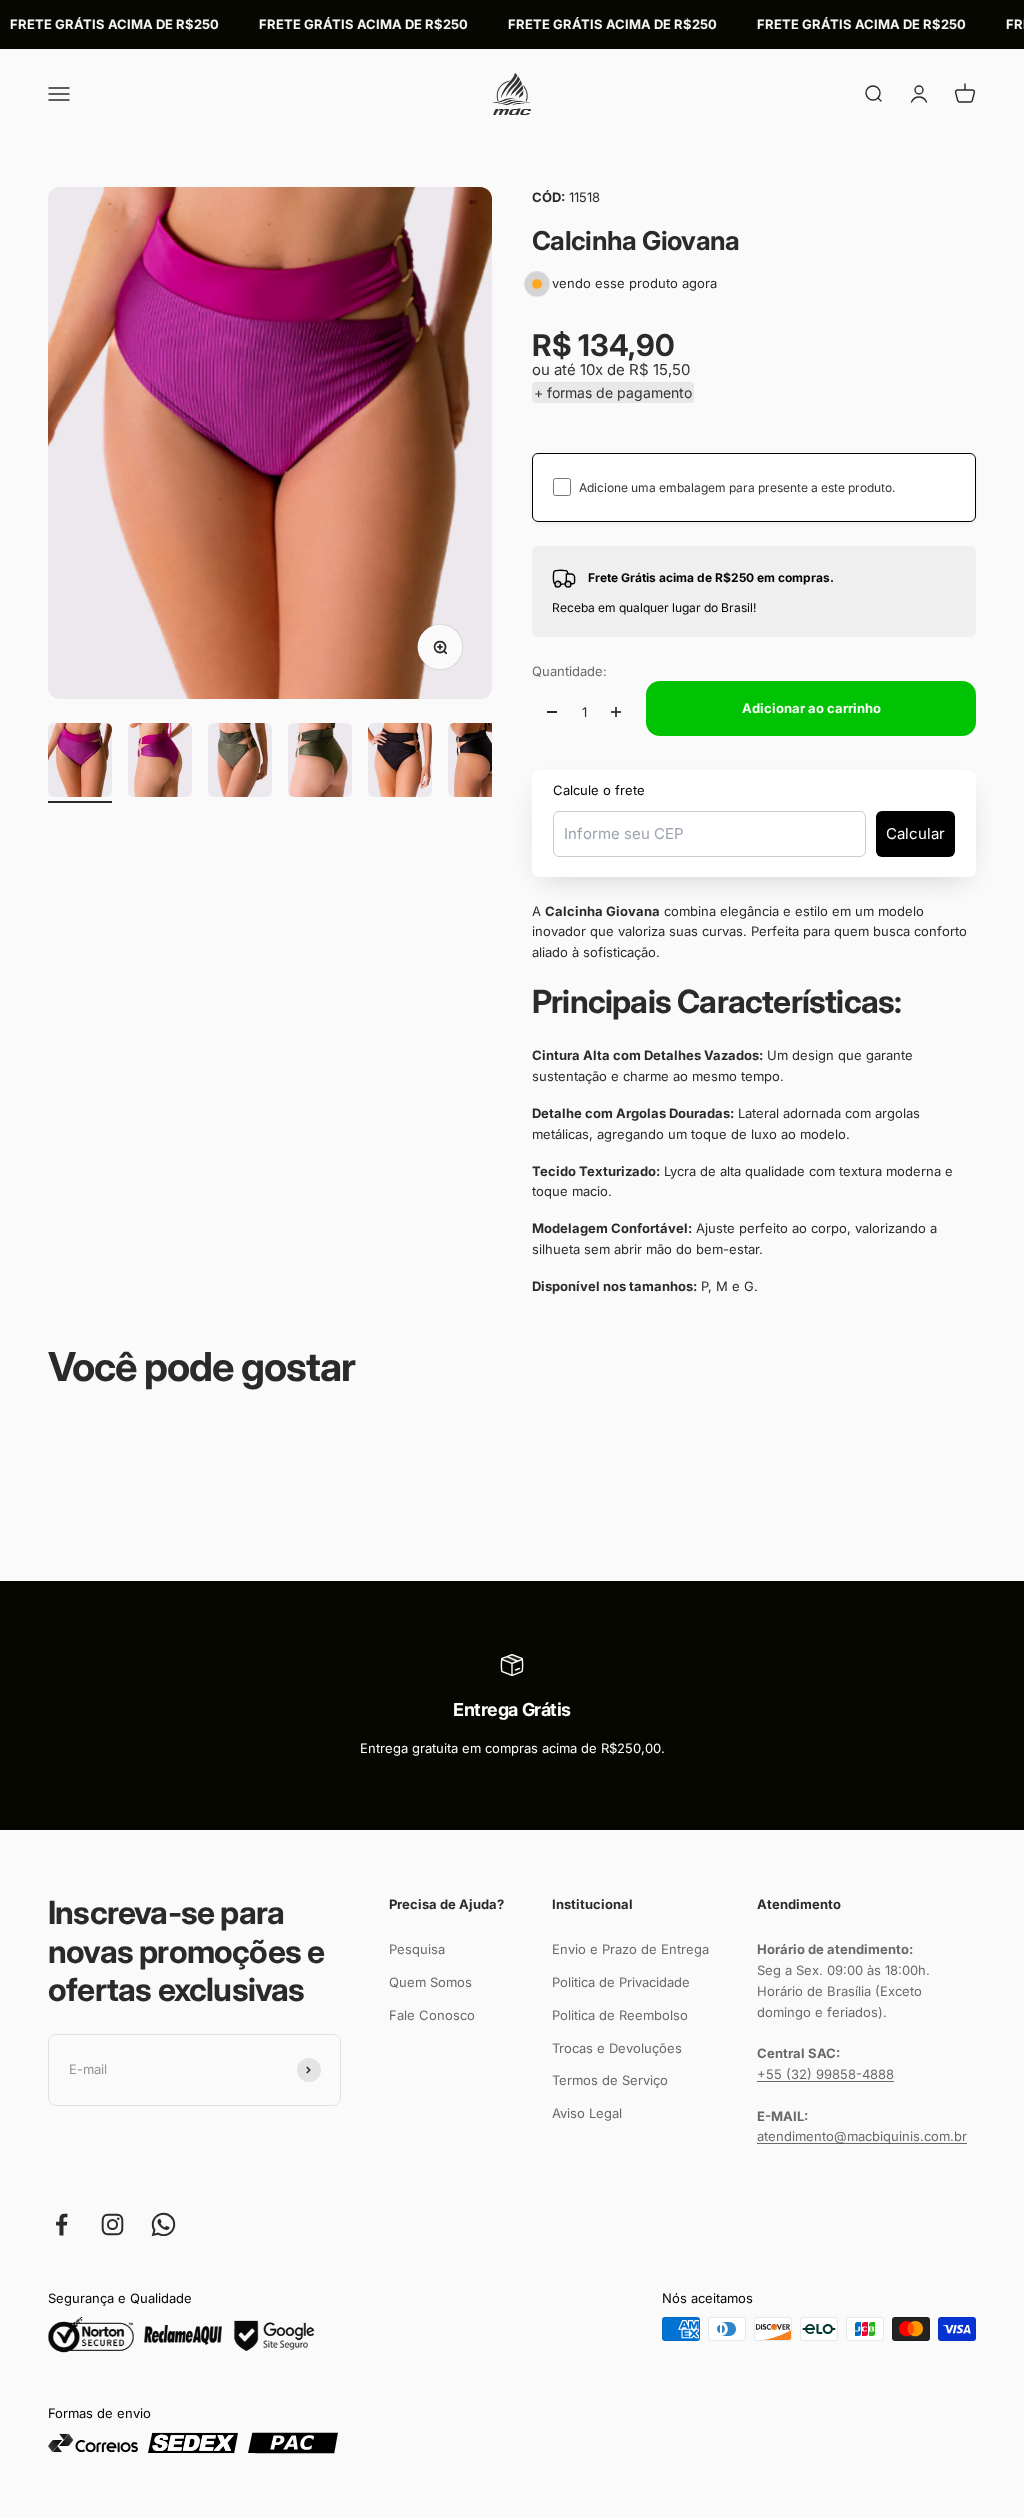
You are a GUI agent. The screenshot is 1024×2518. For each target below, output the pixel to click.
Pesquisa (417, 1949)
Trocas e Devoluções (617, 2048)
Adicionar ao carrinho (811, 708)
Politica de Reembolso (620, 2015)
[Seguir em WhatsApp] (163, 2224)
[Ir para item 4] (320, 763)
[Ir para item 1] (80, 763)
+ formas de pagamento (613, 392)
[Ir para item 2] (160, 763)
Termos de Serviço (610, 2080)
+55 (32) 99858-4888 (825, 2074)
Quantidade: (569, 671)
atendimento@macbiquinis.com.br (862, 2136)
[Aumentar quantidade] (616, 712)
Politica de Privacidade (621, 1982)
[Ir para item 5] (400, 763)
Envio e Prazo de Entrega (630, 1949)
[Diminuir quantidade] (552, 712)
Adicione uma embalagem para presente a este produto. (737, 487)
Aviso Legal (587, 2113)
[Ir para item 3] (240, 763)
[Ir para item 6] (480, 763)
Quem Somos (430, 1982)
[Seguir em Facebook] (61, 2224)
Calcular (915, 833)
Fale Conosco (432, 2015)
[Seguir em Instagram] (112, 2224)
